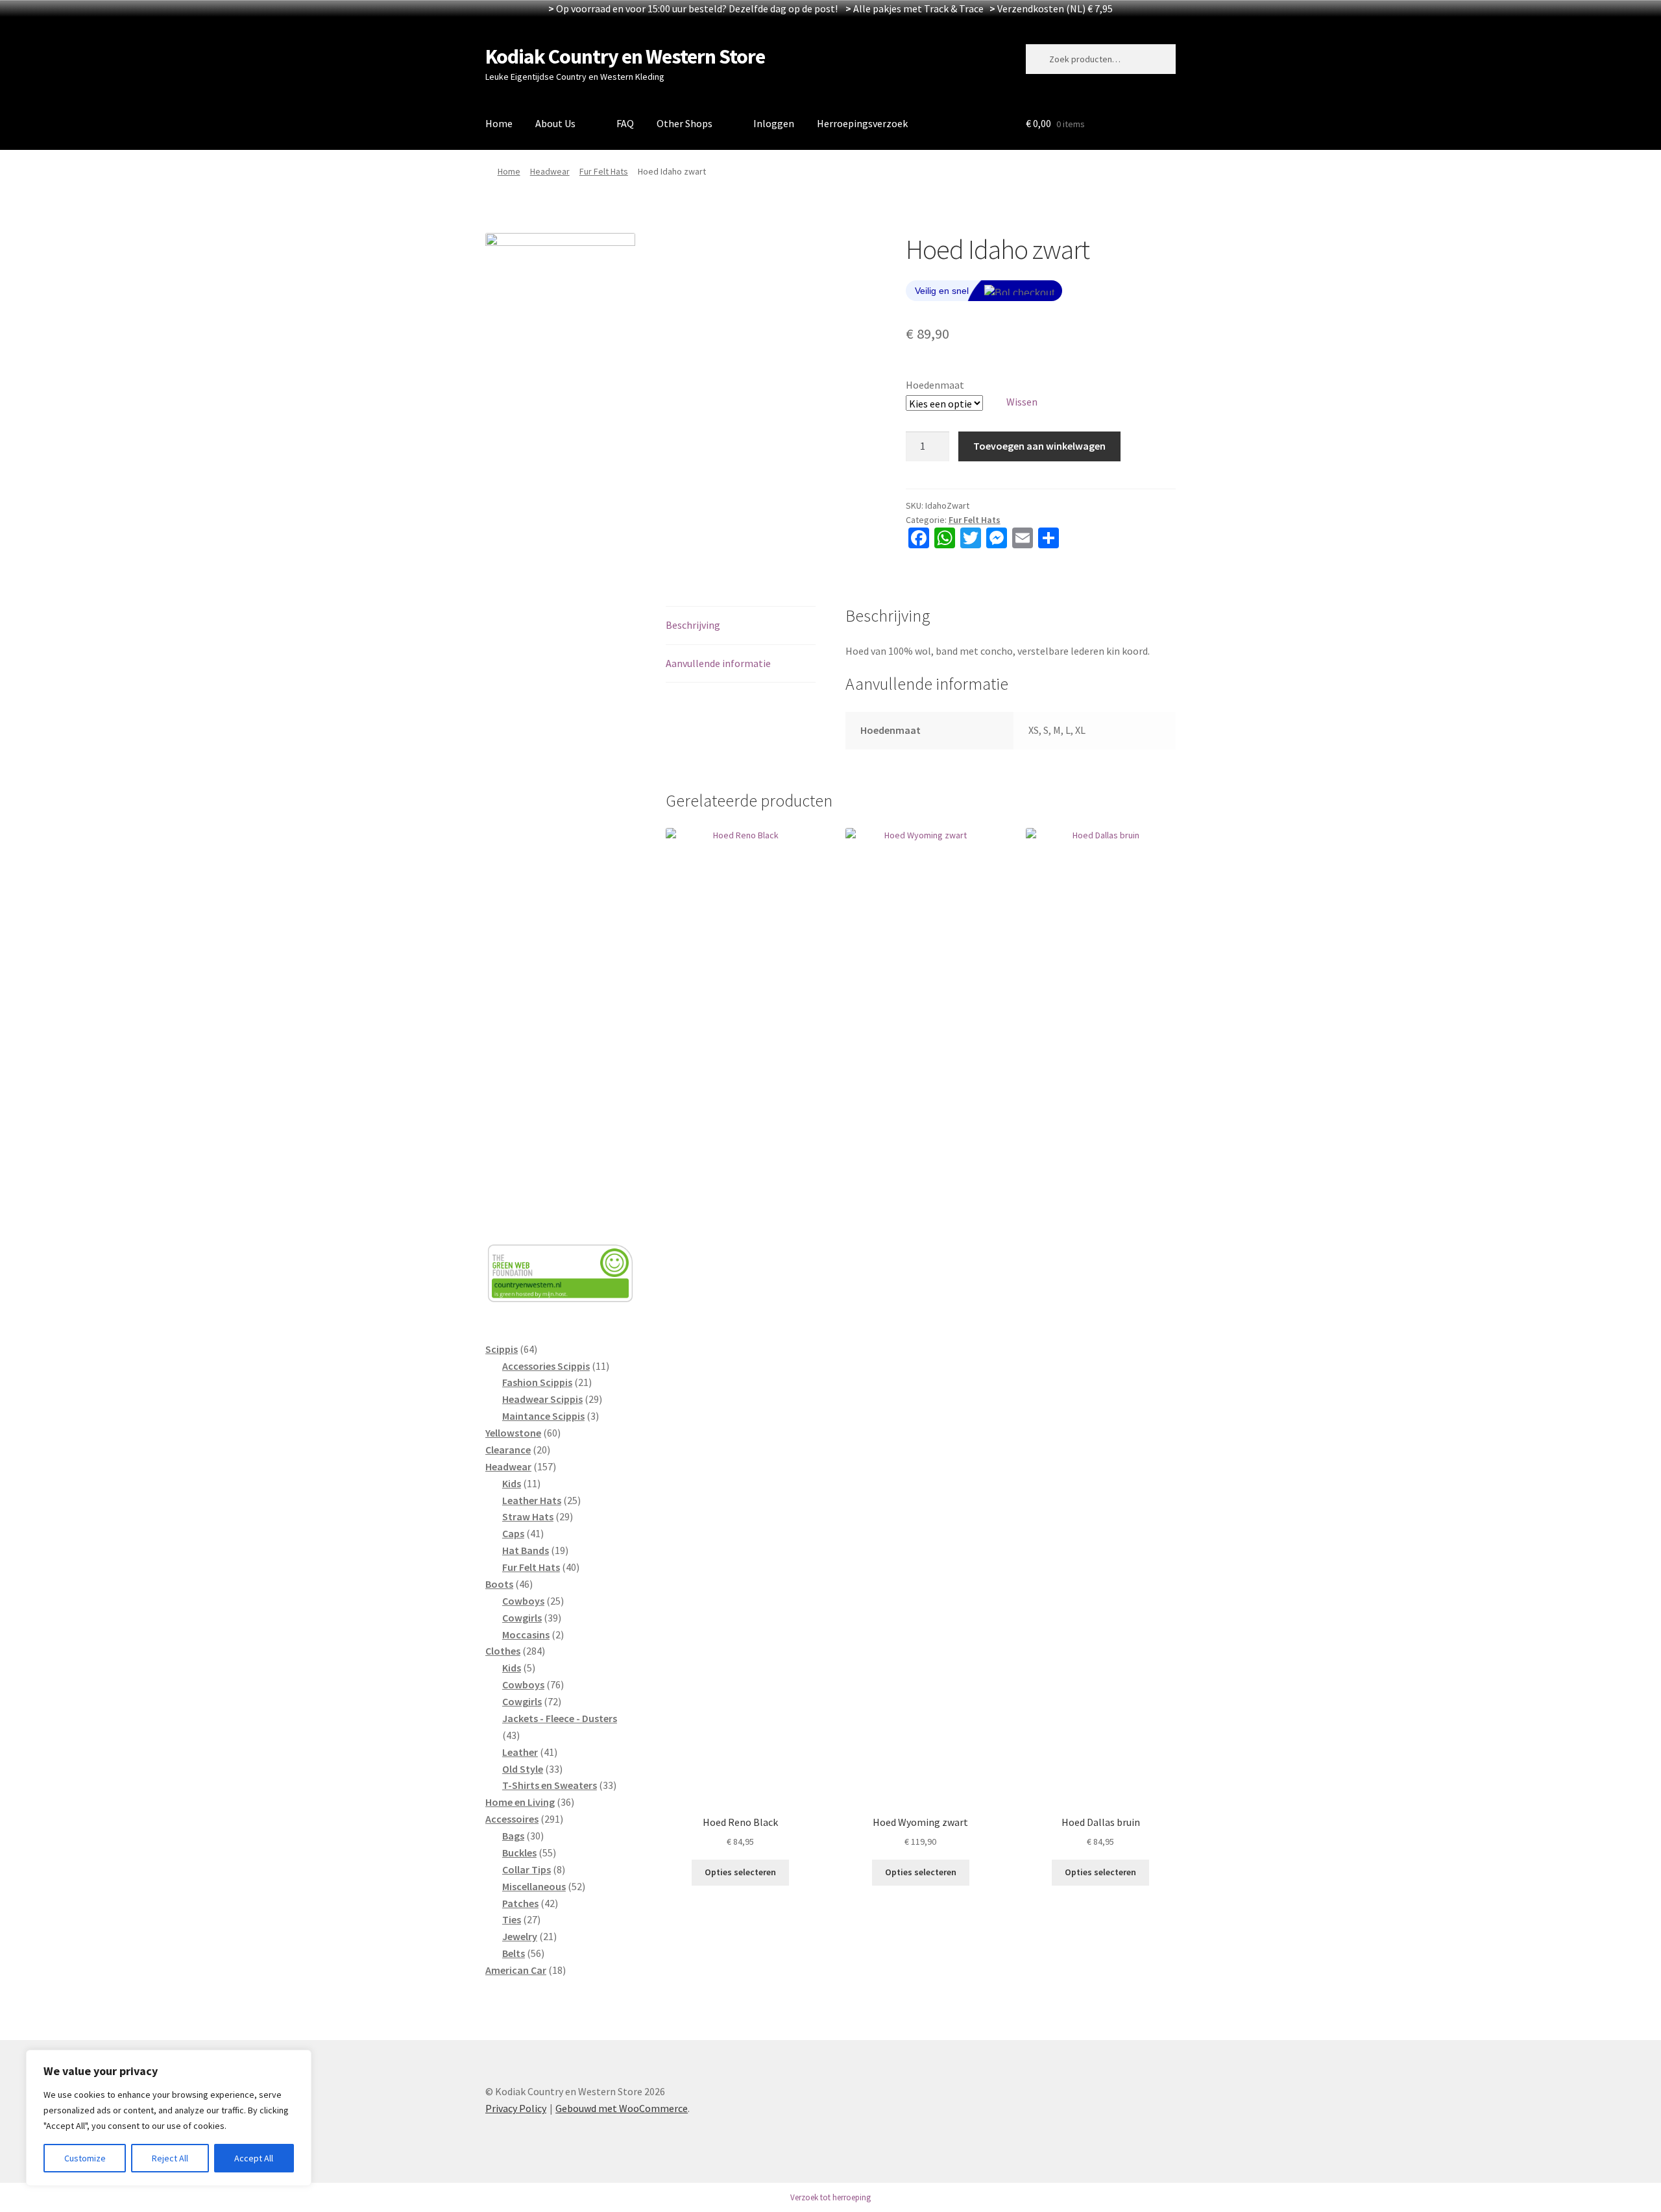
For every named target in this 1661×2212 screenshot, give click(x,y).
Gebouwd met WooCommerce (622, 2108)
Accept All (254, 2158)
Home (499, 123)
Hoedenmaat (935, 385)
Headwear (550, 171)
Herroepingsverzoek (862, 123)
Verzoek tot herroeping (830, 2197)
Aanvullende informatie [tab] (718, 663)
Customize (85, 2158)
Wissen (1022, 402)
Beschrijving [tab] (693, 625)
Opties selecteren (740, 1872)
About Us (555, 123)
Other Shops (685, 123)
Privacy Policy (516, 2108)
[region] (169, 2118)
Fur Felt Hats (604, 171)
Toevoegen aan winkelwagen (1039, 446)
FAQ (625, 123)
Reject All (170, 2158)
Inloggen (774, 123)
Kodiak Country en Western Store (625, 56)
